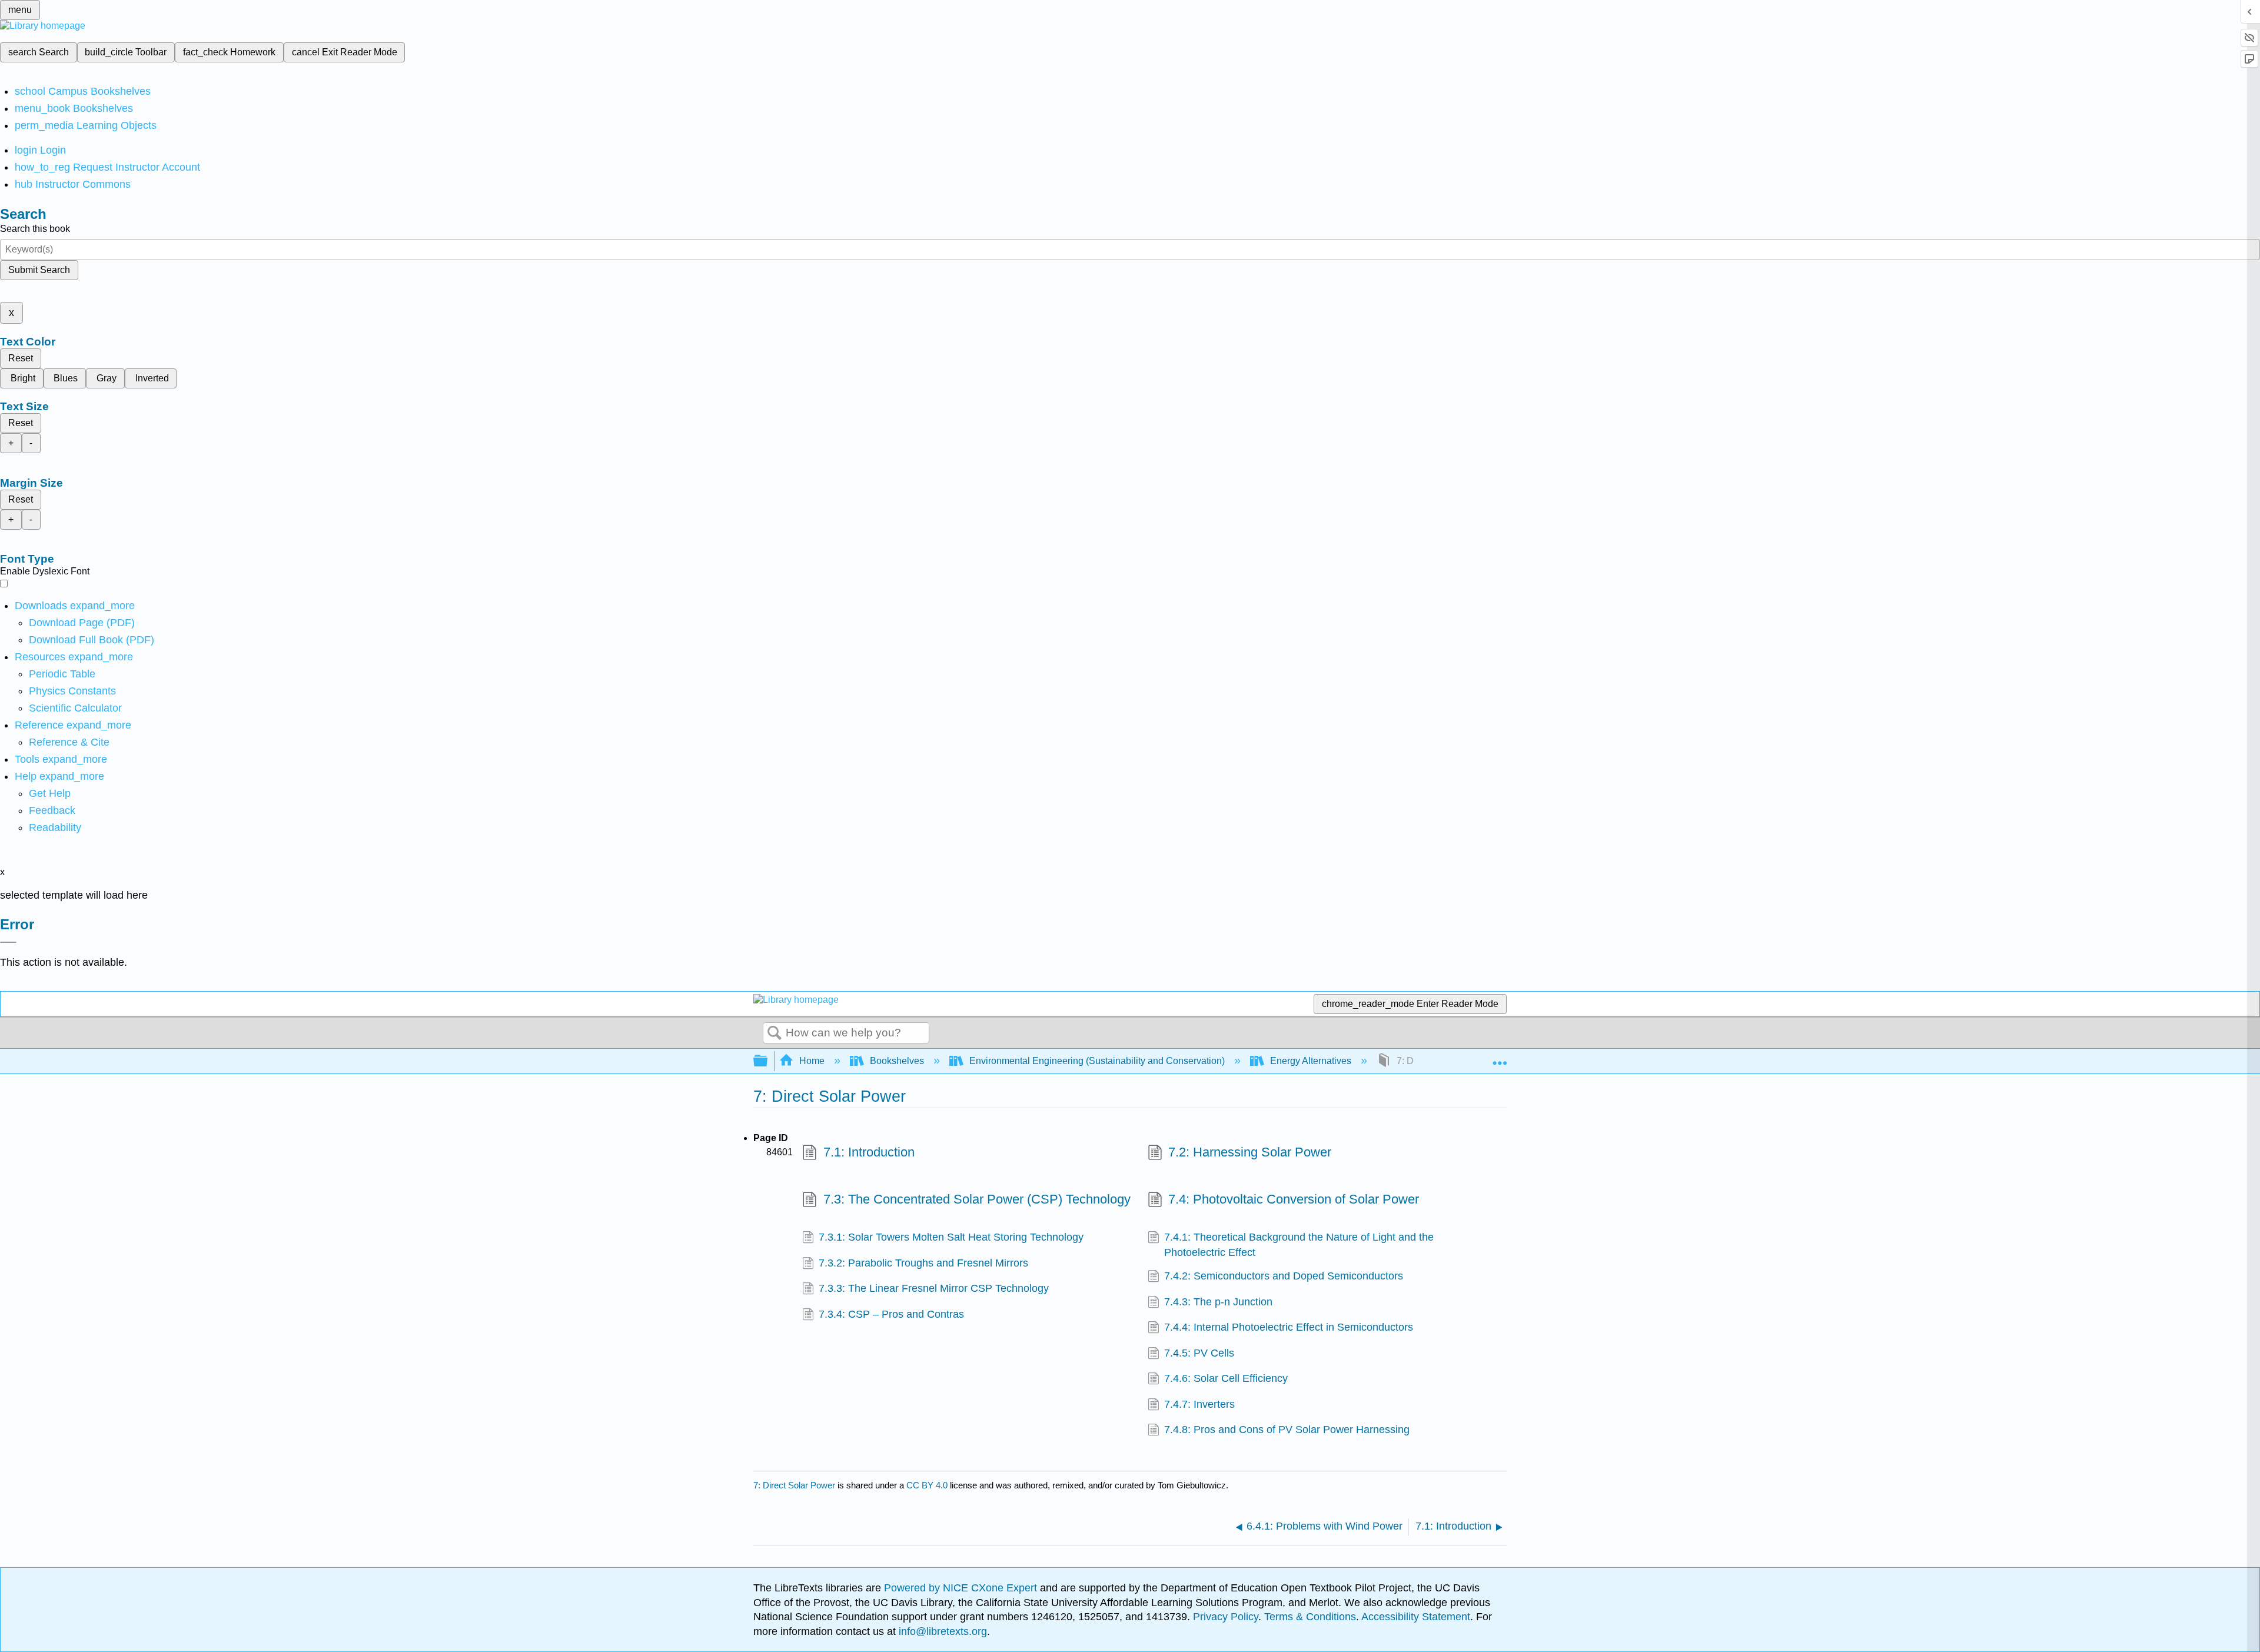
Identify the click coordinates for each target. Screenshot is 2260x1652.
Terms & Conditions (1310, 1617)
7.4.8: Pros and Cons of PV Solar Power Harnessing (1287, 1430)
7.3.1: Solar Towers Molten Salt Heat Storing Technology (951, 1237)
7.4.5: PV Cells (1199, 1353)
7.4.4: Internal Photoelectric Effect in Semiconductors (1289, 1327)
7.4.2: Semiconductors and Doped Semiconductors (1284, 1276)
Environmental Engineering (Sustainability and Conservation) (1097, 1061)
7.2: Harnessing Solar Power (1250, 1152)
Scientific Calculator (75, 708)
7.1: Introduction (869, 1152)
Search (775, 1033)
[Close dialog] (8, 942)
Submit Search (39, 270)
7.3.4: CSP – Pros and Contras (891, 1314)
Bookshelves (897, 1061)
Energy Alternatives (1311, 1061)
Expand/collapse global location (1500, 1058)
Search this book (35, 229)
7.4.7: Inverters (1199, 1404)
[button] (52, 810)
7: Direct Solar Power (794, 1485)
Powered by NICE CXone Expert (962, 1588)
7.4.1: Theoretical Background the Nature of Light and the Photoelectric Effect (1299, 1245)
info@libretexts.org (941, 1631)
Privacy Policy (1226, 1617)
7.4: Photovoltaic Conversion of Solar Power (1294, 1199)
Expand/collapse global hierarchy (768, 1061)
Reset (21, 358)
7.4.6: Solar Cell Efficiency (1226, 1378)
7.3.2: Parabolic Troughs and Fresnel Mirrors (923, 1263)
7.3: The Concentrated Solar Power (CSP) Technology (977, 1199)
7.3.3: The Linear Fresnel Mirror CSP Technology (934, 1288)
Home (812, 1061)
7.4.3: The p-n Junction (1218, 1302)
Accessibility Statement (1416, 1617)
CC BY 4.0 (927, 1485)
